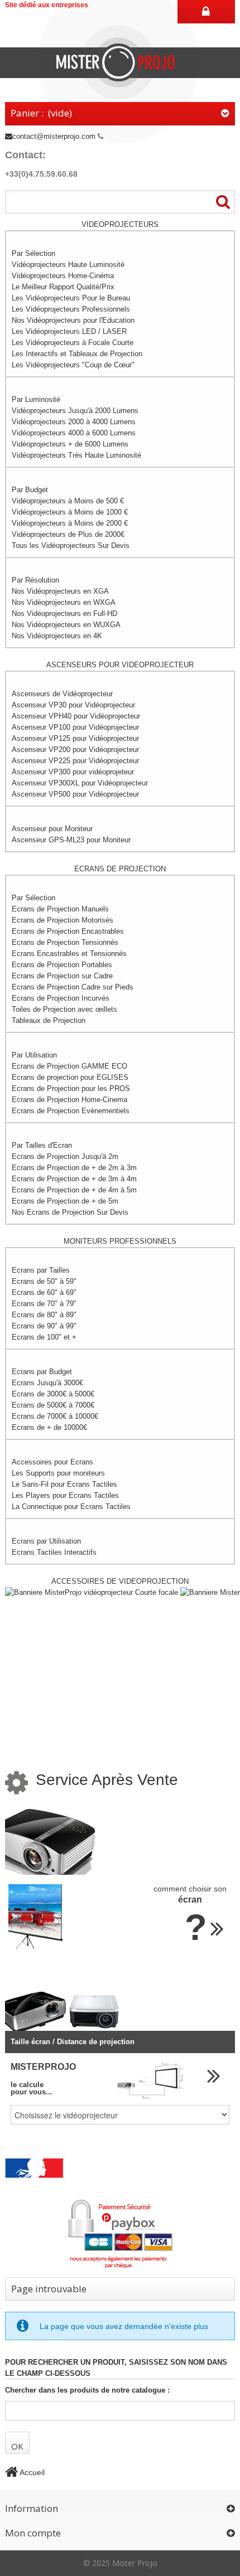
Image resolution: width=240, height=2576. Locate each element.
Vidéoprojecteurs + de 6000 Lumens (70, 444)
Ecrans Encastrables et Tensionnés (69, 954)
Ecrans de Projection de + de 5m (65, 1201)
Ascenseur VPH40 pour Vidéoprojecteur (76, 716)
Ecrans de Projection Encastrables (68, 931)
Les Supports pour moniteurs (58, 1473)
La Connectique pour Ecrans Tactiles (71, 1507)
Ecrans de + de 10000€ (49, 1427)
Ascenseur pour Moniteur (52, 829)
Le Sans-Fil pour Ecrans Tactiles (64, 1484)
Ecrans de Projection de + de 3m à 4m (74, 1179)
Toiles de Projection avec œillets (64, 1009)
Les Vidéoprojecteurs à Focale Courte (73, 343)
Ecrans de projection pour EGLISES (70, 1077)
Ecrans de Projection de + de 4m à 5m (74, 1190)
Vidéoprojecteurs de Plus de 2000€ (68, 534)
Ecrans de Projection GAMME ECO (69, 1066)
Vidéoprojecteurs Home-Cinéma (63, 276)
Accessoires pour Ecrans (52, 1462)
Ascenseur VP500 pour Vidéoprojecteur (75, 794)
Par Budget (30, 490)
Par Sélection (33, 253)
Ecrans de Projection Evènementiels (71, 1111)
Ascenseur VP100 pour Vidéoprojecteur (75, 727)
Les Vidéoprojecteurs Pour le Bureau (71, 298)
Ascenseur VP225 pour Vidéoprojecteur (75, 761)
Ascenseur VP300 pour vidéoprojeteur (73, 772)
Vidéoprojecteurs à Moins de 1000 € (70, 512)
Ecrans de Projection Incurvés (61, 998)
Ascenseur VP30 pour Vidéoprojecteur (73, 705)
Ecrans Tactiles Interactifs (54, 1552)
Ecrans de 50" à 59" (44, 1281)
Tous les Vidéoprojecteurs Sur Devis (71, 545)
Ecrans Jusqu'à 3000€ (47, 1383)
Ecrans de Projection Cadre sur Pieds (73, 987)
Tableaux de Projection (49, 1020)
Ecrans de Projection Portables (62, 965)
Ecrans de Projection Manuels (60, 909)
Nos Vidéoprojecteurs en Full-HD (64, 613)
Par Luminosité (36, 399)
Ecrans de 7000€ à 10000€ (55, 1416)
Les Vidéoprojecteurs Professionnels (71, 309)
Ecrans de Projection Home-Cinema (69, 1100)
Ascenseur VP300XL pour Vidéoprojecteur (80, 783)
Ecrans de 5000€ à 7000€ (53, 1405)
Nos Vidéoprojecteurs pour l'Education (73, 320)
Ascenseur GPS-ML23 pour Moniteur (71, 840)
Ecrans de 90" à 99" (44, 1326)
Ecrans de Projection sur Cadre (62, 976)
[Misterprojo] (120, 62)
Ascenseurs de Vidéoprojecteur (62, 694)
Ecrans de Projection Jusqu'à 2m (65, 1156)
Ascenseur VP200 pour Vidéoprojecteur (75, 749)
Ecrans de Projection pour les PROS (71, 1088)
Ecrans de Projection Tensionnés (65, 942)
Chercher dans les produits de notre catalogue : (87, 2390)
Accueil (31, 2472)
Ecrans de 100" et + (44, 1337)
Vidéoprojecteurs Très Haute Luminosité (76, 455)
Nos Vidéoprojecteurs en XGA (60, 591)
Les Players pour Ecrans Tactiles (65, 1495)
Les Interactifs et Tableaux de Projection (77, 354)
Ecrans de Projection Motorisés (63, 920)
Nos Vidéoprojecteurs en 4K (57, 636)
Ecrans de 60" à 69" (44, 1292)
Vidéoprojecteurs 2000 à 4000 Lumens (74, 422)
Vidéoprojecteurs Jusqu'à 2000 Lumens (75, 411)
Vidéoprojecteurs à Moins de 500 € (68, 501)
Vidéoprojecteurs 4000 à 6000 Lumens (74, 433)
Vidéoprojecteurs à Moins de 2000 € (70, 523)
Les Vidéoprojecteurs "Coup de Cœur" (73, 365)
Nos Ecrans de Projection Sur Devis (70, 1212)
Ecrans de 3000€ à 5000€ (53, 1394)
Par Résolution (35, 580)
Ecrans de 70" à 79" (44, 1304)
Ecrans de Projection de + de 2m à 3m (74, 1168)
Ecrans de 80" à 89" (44, 1315)
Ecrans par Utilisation (46, 1541)
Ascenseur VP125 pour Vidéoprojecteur (75, 738)
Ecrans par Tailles (41, 1270)
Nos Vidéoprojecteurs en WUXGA (66, 625)
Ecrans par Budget (42, 1372)
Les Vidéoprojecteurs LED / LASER (69, 331)
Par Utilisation (34, 1055)
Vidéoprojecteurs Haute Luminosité (68, 265)
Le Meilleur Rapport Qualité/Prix (63, 287)
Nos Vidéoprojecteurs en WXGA (64, 602)
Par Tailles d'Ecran (42, 1145)
